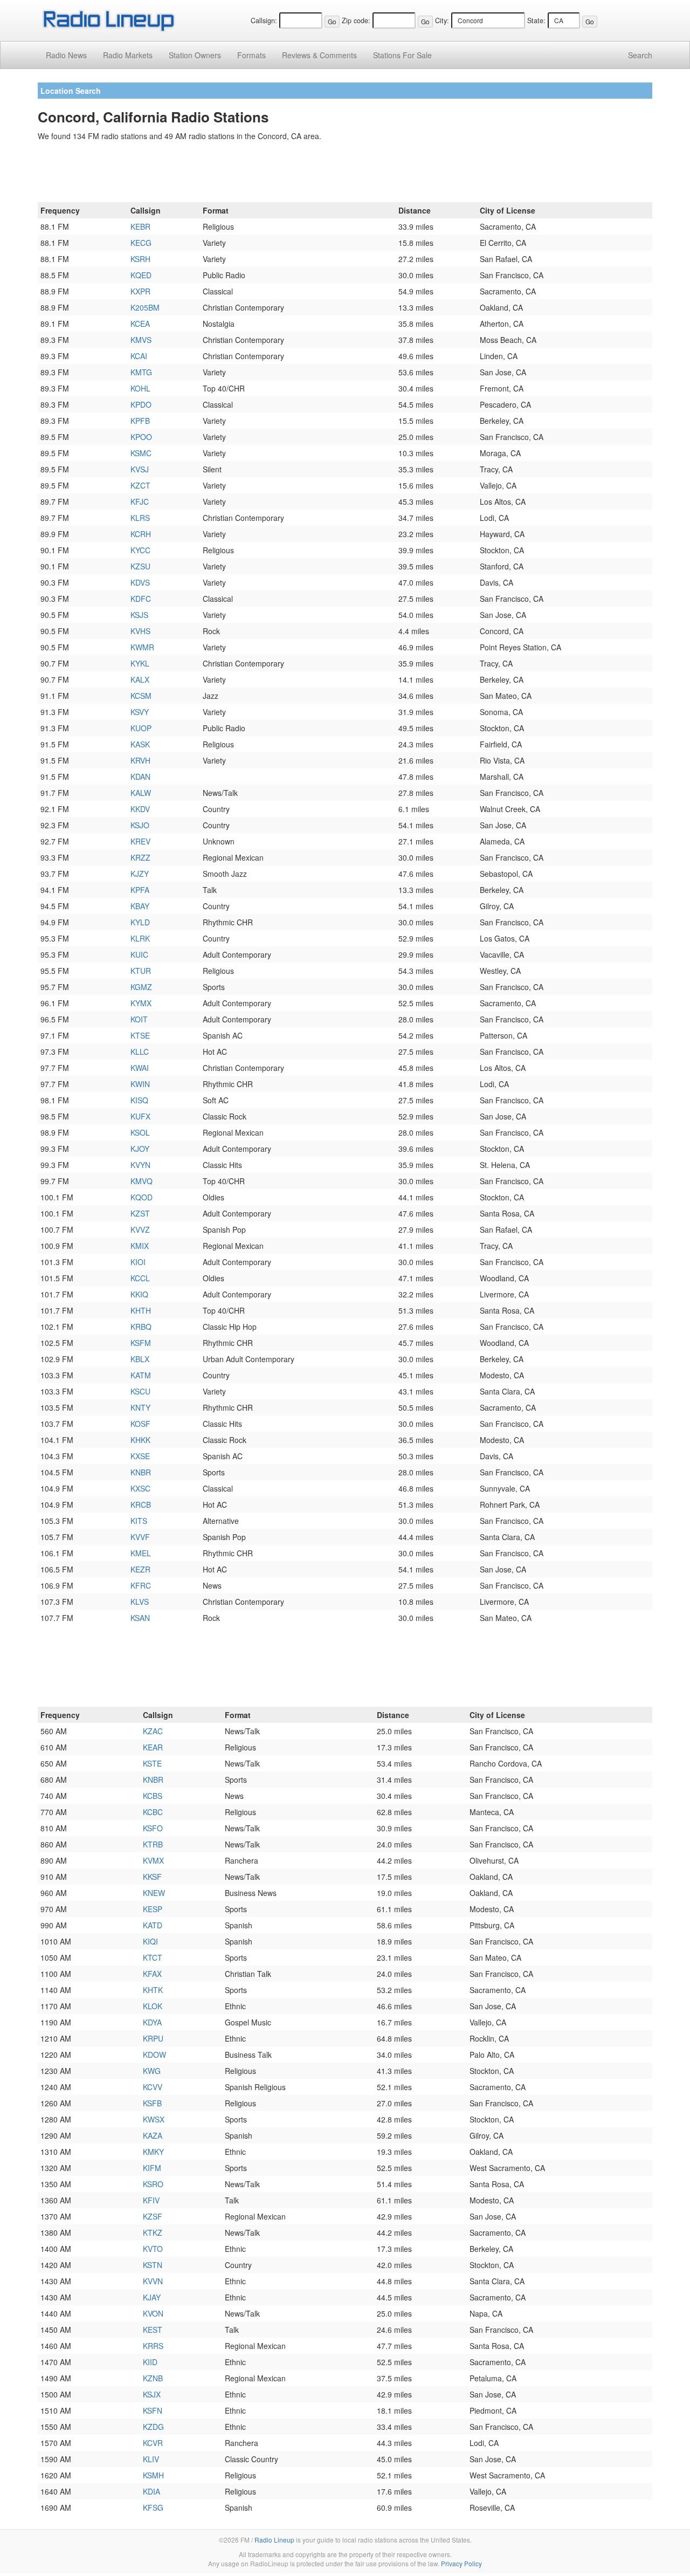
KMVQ (142, 1181)
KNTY (140, 1407)
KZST (140, 1213)
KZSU (140, 566)
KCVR (153, 2443)
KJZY (140, 874)
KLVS (140, 1602)
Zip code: (356, 20)
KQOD (142, 1197)
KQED (141, 275)
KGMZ (141, 987)
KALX (140, 679)
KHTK (153, 1990)
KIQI (150, 1941)
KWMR (142, 647)
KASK (140, 744)
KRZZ (140, 857)
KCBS (153, 1796)
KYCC (140, 550)
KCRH (141, 534)
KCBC (153, 1812)
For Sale (402, 55)
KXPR (140, 291)
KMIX (140, 1246)
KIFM (152, 2168)
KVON (153, 2313)
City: (442, 20)
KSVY (140, 712)
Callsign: (264, 20)
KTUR (141, 971)
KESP (153, 1909)
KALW (141, 793)
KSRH (140, 259)
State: (536, 20)
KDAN (140, 777)
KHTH (141, 1310)
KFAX (152, 1974)
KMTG (141, 372)
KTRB (153, 1844)
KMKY (153, 2152)
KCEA (140, 324)
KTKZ (153, 2232)
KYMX (141, 1003)
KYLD (140, 922)
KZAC (153, 1731)
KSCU (140, 1391)
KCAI (139, 356)
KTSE (140, 1035)
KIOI (138, 1262)
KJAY (152, 2297)
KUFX (140, 1116)
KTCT (153, 1957)
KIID (150, 2362)
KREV (140, 841)
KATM (141, 1375)
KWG (152, 2071)
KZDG (153, 2427)
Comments (319, 55)
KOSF (140, 1424)
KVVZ (140, 1229)
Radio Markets (128, 55)
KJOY (140, 1149)
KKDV (140, 809)
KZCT (140, 485)
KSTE (152, 1763)
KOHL (140, 388)
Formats (251, 55)
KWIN (140, 1084)
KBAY (140, 906)
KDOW (154, 2055)
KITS (139, 1521)
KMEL (141, 1553)
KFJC (140, 502)
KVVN (153, 2281)
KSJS (139, 615)
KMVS (141, 340)
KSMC (141, 453)
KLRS (140, 518)
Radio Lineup (274, 2540)
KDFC (141, 599)
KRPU (153, 2038)
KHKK (140, 1440)
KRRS (153, 2346)
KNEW (154, 1893)
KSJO (140, 825)
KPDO (141, 404)
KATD (153, 1925)
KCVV (153, 2087)
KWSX (154, 2119)
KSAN (140, 1618)
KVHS (140, 631)
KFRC (141, 1585)
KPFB (140, 421)
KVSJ (140, 469)
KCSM (141, 696)
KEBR (140, 226)
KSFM (141, 1343)
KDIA (151, 2491)
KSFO (153, 1828)
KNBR (141, 1472)
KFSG (153, 2508)
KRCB (141, 1505)
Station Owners (195, 55)
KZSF (153, 2216)
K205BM (145, 307)
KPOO (141, 437)
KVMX (153, 1860)
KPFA (140, 890)
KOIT (139, 1019)
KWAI (140, 1068)
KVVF (140, 1537)
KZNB (153, 2378)
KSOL (140, 1132)
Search (640, 55)
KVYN (140, 1165)
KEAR (153, 1747)
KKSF (152, 1877)
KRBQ (141, 1327)
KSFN (153, 2410)
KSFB (152, 2103)
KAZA (153, 2135)
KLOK (153, 2006)
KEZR (140, 1569)
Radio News (66, 55)
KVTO (153, 2249)
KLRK (140, 938)
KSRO (153, 2184)
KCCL (140, 1278)
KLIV (151, 2459)
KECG (141, 243)
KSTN (153, 2265)
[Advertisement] (345, 174)
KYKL (140, 663)
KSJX (152, 2394)
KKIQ (139, 1294)
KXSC (140, 1488)
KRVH (140, 760)
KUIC (139, 954)
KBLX (140, 1359)
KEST (153, 2330)
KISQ (139, 1100)
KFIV (151, 2200)
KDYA (152, 2022)
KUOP (141, 728)
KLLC (140, 1052)
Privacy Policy (461, 2563)
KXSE (140, 1456)
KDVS (140, 582)
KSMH (153, 2475)
